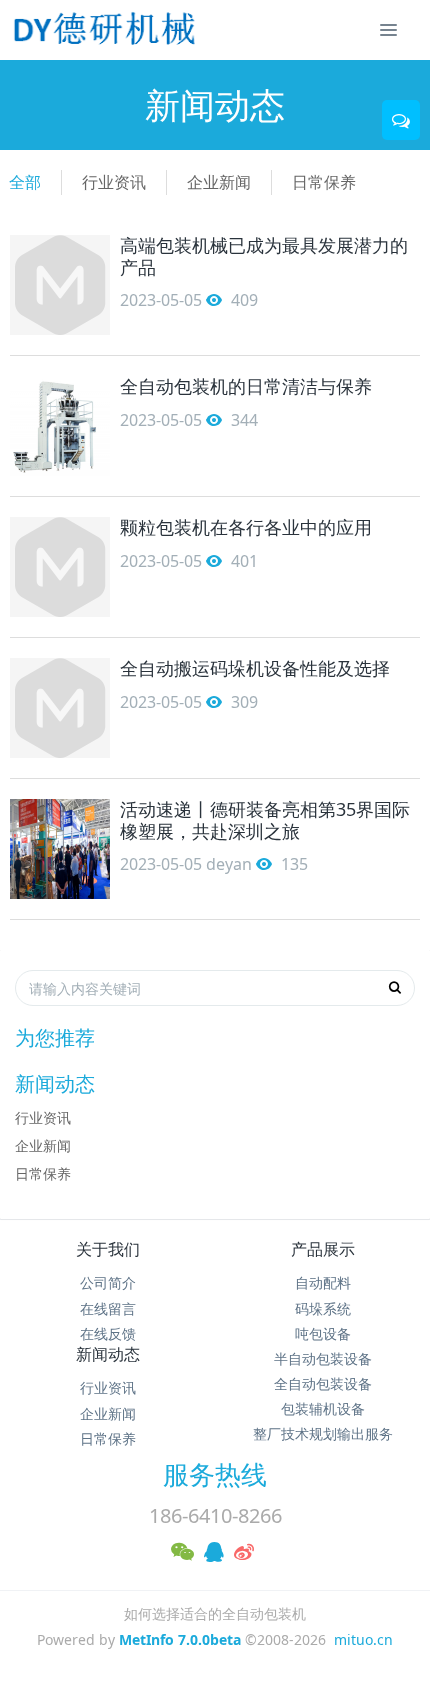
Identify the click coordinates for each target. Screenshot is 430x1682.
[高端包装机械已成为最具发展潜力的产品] (60, 285)
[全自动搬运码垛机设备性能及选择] (60, 708)
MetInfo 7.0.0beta (180, 1639)
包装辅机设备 (323, 1408)
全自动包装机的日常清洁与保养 (246, 386)
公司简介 (108, 1282)
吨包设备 (323, 1333)
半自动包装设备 (323, 1358)
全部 (25, 182)
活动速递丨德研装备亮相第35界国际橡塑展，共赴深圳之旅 (265, 820)
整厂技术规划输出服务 (323, 1433)
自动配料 (323, 1282)
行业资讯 (114, 182)
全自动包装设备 (323, 1383)
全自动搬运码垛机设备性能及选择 (255, 668)
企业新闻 (219, 182)
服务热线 (215, 1474)
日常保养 (324, 182)
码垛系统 (323, 1308)
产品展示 (323, 1249)
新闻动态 (108, 1354)
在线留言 (108, 1308)
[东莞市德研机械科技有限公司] (107, 30)
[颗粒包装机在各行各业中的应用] (60, 567)
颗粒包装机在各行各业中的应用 (246, 527)
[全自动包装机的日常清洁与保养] (60, 426)
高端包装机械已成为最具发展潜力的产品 (264, 256)
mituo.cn (363, 1639)
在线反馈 (108, 1333)
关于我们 (108, 1249)
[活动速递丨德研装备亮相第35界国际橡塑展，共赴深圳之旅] (60, 849)
